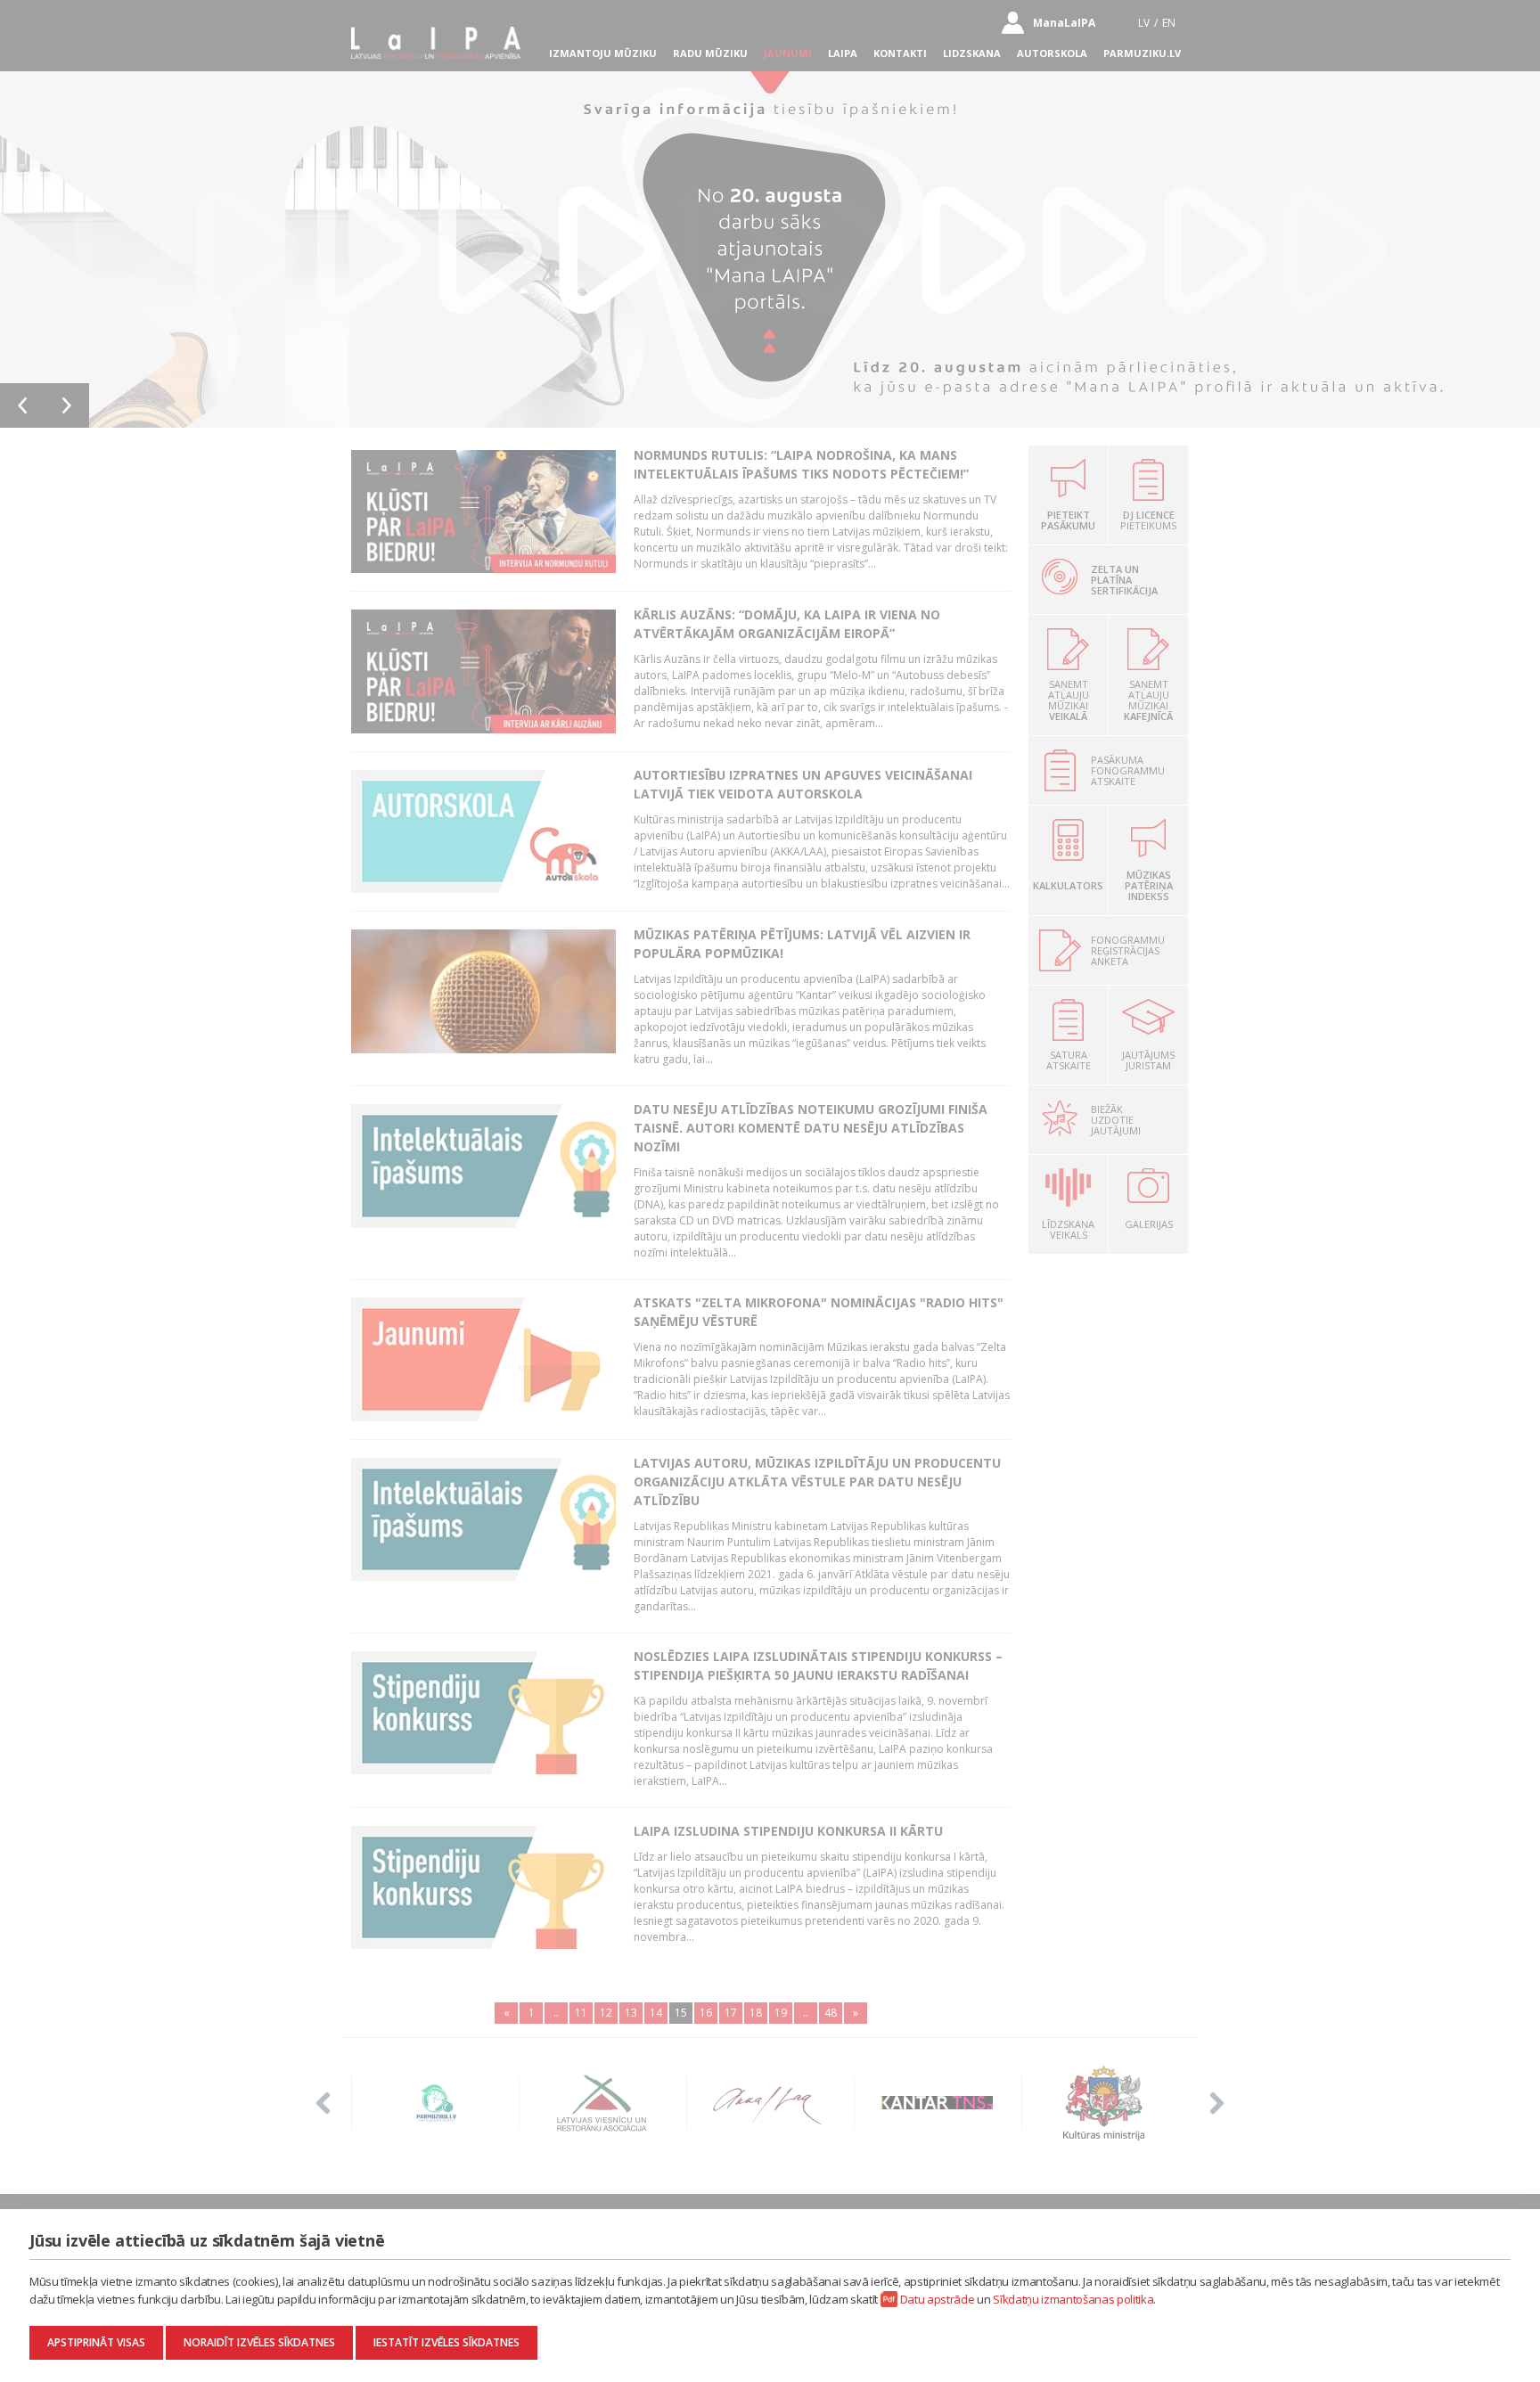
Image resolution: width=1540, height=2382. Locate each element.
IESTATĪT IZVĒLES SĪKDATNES (446, 2342)
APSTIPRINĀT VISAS (96, 2342)
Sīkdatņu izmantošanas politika (1073, 2299)
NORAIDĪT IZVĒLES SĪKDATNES (259, 2342)
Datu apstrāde (938, 2299)
